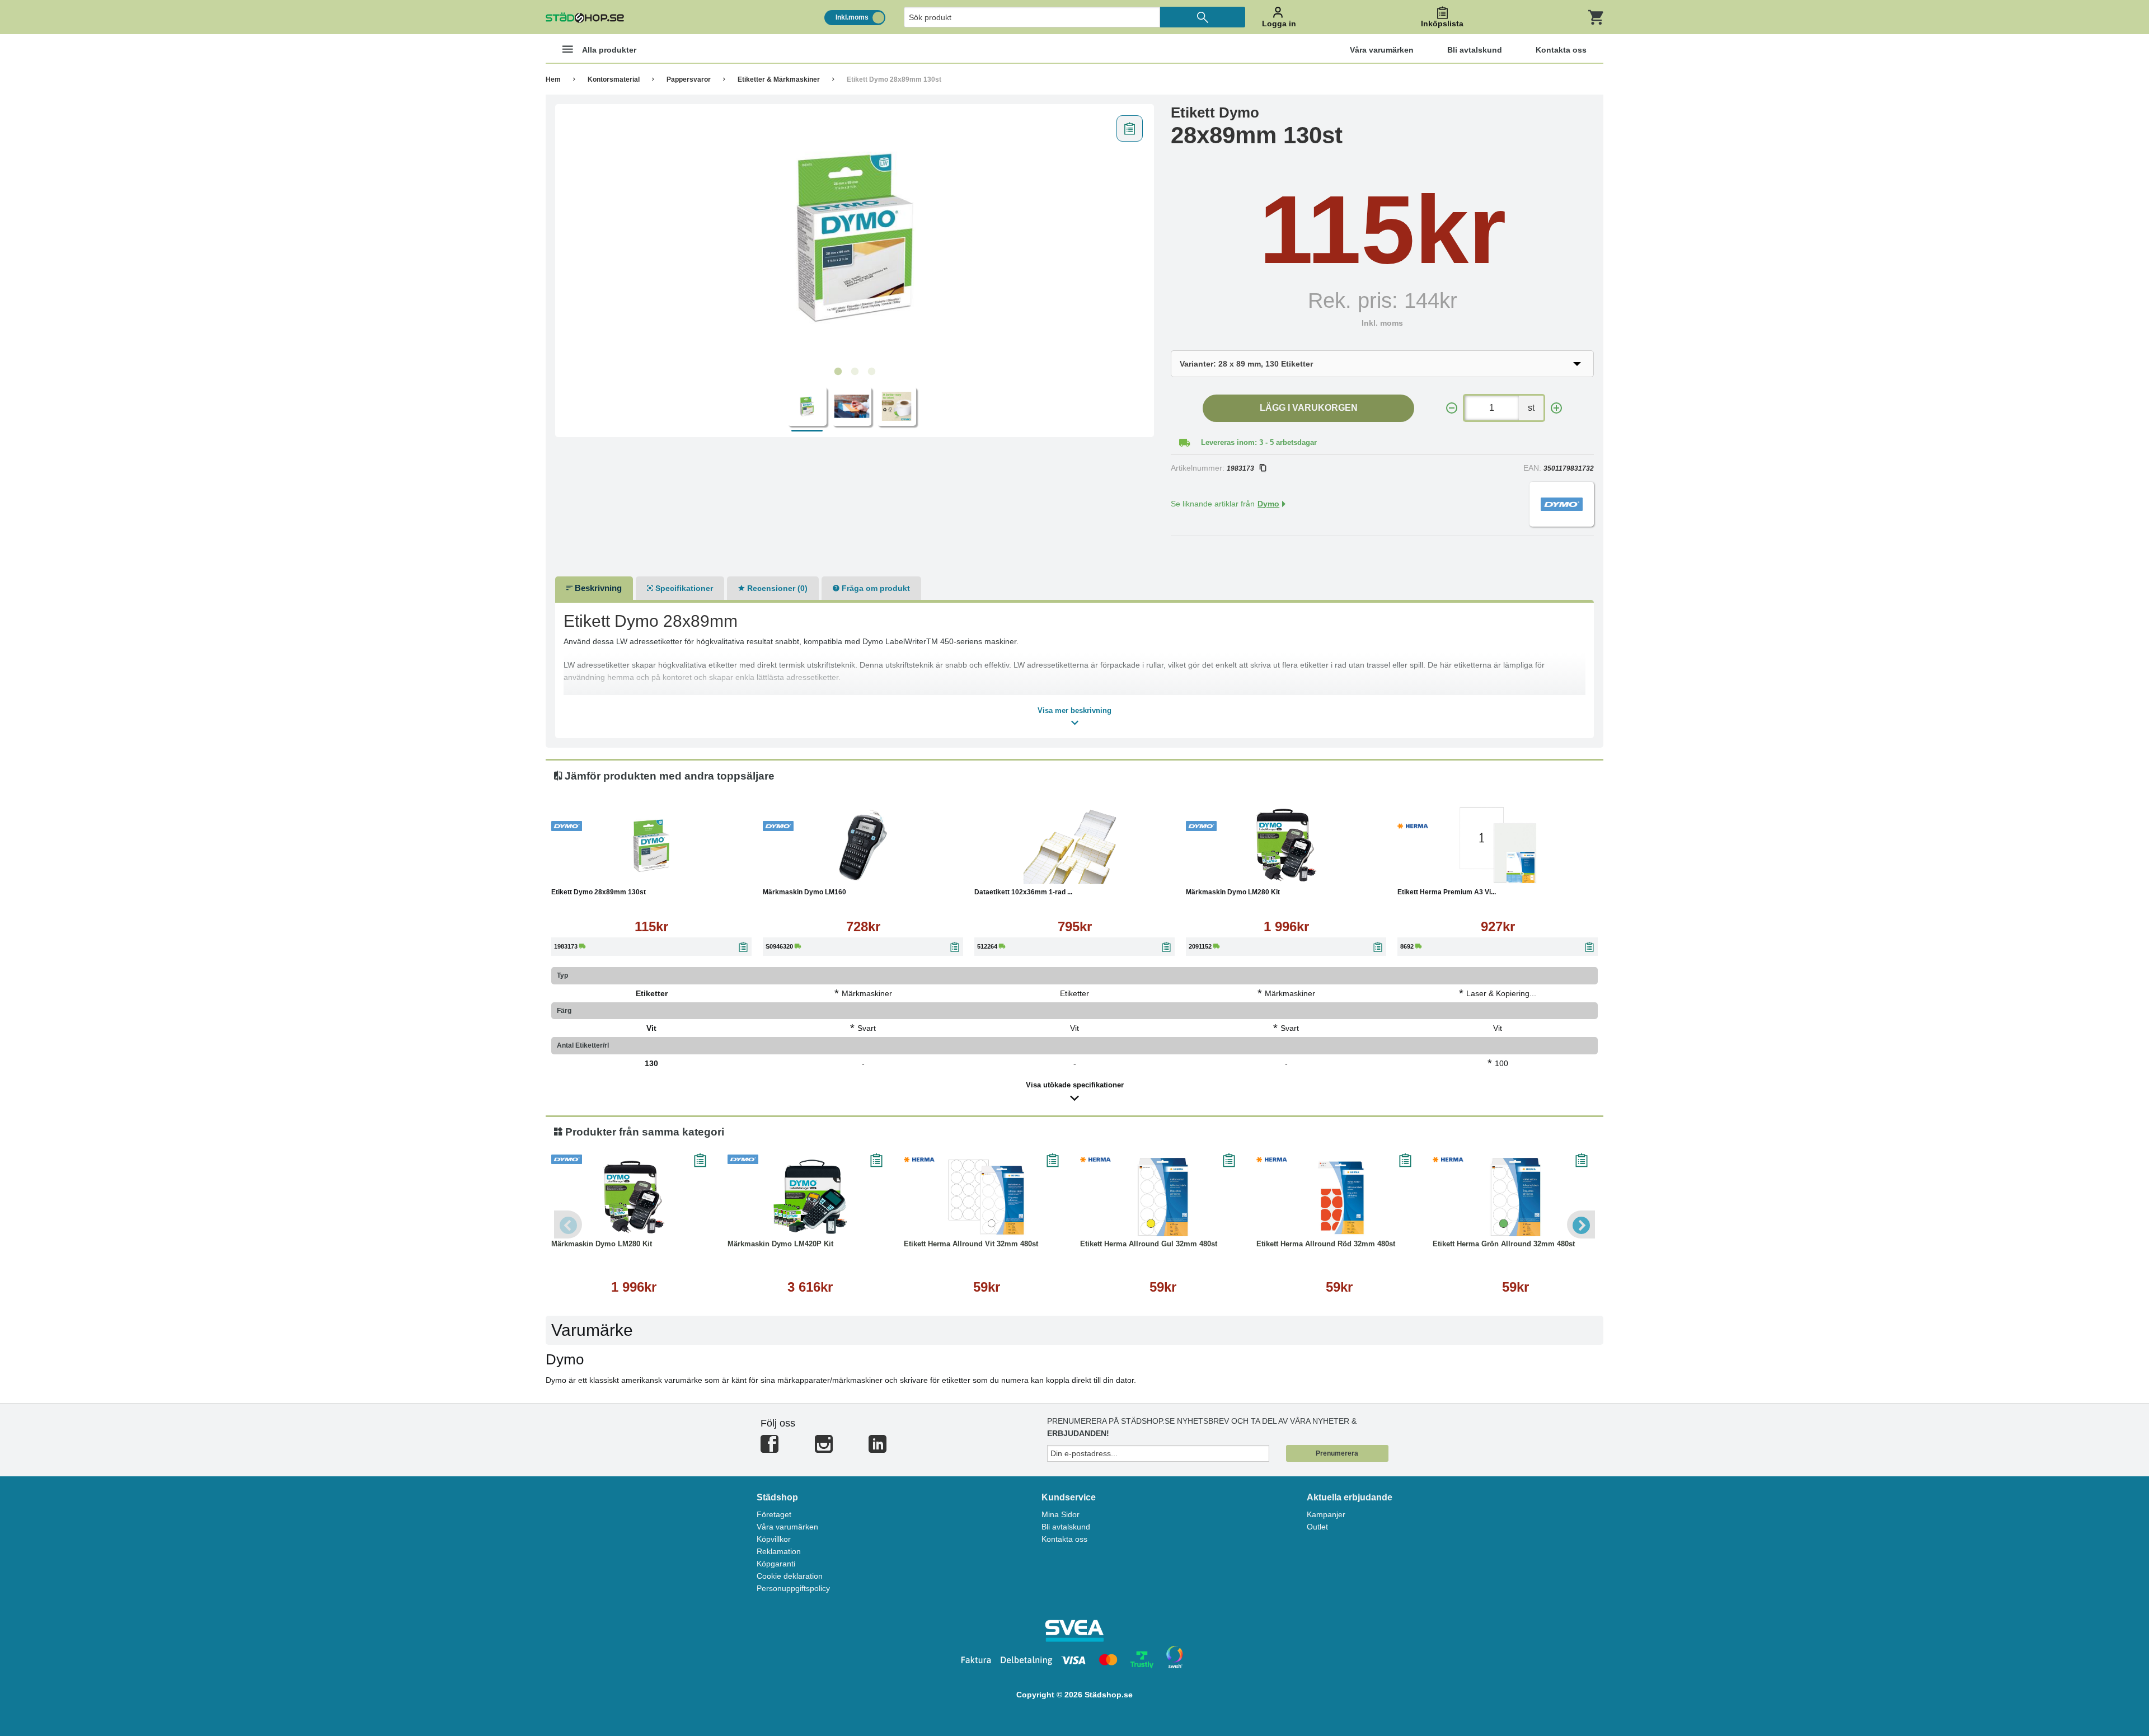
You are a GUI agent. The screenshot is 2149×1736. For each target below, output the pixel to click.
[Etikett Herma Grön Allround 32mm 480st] (1515, 1197)
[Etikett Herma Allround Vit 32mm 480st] (986, 1197)
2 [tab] (855, 372)
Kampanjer (1326, 1514)
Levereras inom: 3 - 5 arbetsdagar (1259, 442)
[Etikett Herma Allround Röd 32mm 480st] (1339, 1197)
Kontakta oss (1064, 1539)
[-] (1452, 408)
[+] (1556, 408)
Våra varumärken (787, 1527)
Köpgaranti (776, 1564)
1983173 (1240, 468)
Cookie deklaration (790, 1576)
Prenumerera (1337, 1453)
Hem (553, 79)
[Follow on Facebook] (769, 1449)
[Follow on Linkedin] (878, 1449)
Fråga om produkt (875, 588)
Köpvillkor (774, 1539)
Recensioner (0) (776, 588)
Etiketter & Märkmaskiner (779, 79)
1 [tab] (838, 372)
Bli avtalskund (1066, 1527)
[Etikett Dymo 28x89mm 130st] (855, 236)
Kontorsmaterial (614, 79)
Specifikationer (683, 588)
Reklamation (779, 1551)
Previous (568, 1224)
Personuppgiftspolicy (793, 1588)
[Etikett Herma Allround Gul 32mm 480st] (1163, 1197)
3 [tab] (871, 372)
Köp (598, 873)
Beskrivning (597, 588)
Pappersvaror (689, 79)
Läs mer (708, 873)
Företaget (774, 1514)
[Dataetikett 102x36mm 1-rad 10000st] (1074, 845)
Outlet (1317, 1527)
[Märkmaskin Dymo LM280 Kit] (1286, 845)
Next (1581, 1224)
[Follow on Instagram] (824, 1449)
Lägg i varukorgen (1309, 408)
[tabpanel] (855, 236)
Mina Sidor (1061, 1514)
